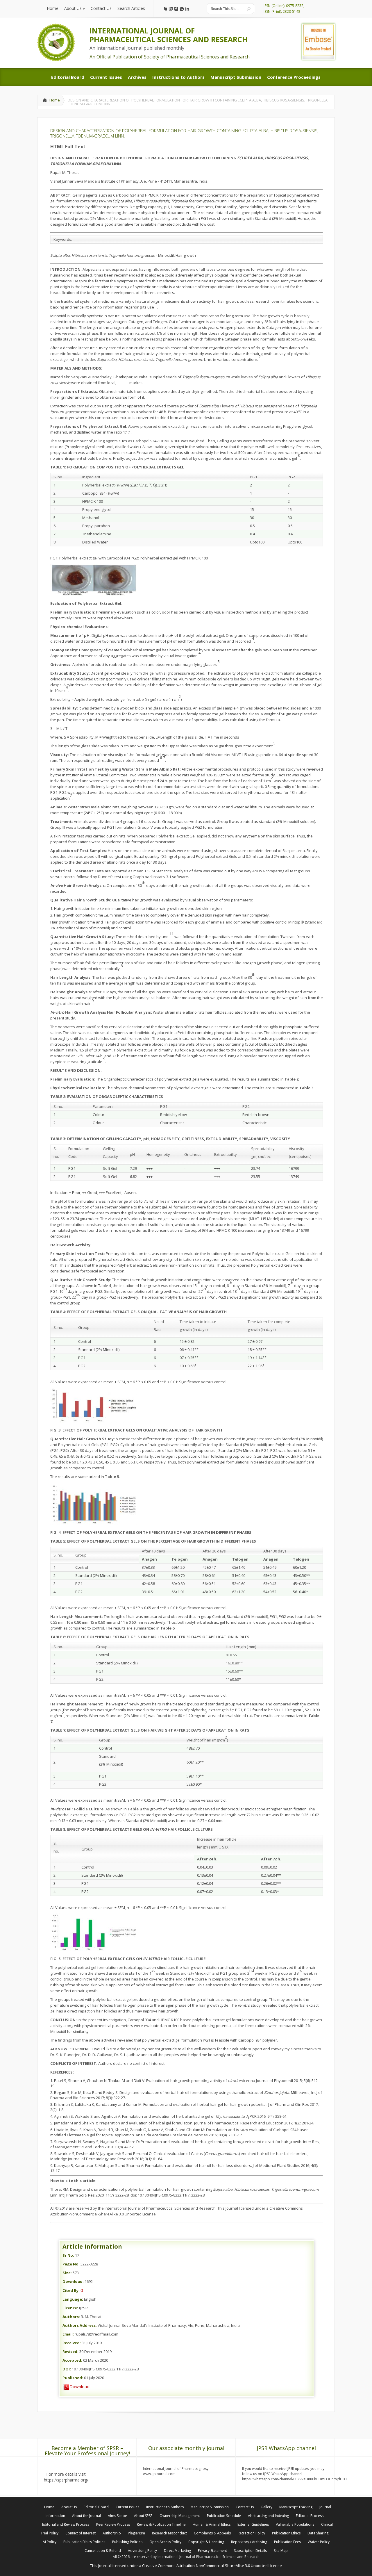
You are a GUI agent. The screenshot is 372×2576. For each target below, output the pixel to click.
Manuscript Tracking (296, 2507)
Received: (72, 2343)
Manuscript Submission (210, 2507)
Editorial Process (310, 2516)
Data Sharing (318, 2533)
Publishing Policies (127, 2542)
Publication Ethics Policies (84, 2542)
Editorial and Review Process (66, 2524)
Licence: (70, 2308)
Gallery (267, 2507)
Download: (73, 2281)
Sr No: (68, 2255)
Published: (73, 2378)
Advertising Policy (142, 2551)
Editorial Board (96, 2507)
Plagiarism (136, 2533)
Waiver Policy (319, 2542)
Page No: (71, 2264)
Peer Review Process (113, 2524)
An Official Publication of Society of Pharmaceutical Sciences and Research (170, 57)
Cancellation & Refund (103, 2551)
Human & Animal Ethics (212, 2524)
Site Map (281, 2551)
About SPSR (143, 2516)
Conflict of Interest (81, 2533)
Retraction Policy (251, 2533)
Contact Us (245, 2507)
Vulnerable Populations (295, 2524)
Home (55, 100)
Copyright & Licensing (206, 2542)
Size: (67, 2273)
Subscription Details (250, 2551)
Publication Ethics (286, 2533)
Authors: (71, 2317)
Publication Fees (287, 2542)
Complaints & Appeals (212, 2533)
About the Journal (86, 2516)
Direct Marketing (177, 2551)
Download (79, 2386)
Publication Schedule (224, 2516)
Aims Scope (117, 2516)
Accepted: (72, 2360)
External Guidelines (253, 2524)
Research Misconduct (169, 2533)
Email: (68, 2334)
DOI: (67, 2369)
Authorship (112, 2533)
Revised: (70, 2352)
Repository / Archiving (249, 2542)
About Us (69, 2507)
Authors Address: (80, 2325)
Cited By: (71, 2290)
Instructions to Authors (165, 2507)
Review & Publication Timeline (161, 2524)
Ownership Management (180, 2516)
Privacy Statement (212, 2551)
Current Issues (127, 2507)
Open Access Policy (165, 2542)
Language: (73, 2299)
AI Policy (50, 2542)
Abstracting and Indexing (268, 2516)
